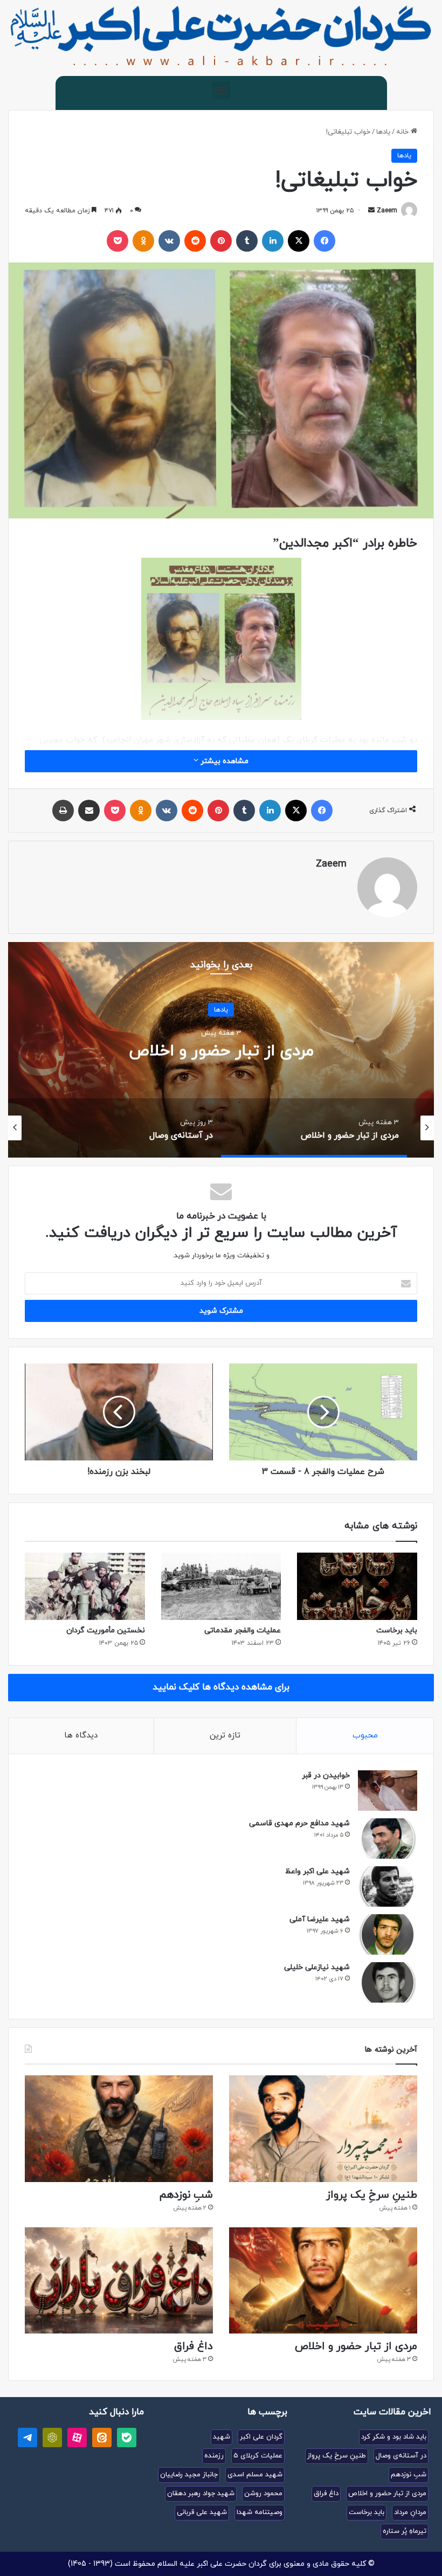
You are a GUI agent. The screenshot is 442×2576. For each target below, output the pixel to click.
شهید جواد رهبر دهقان (201, 2494)
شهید (222, 2437)
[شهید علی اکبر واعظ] (388, 1886)
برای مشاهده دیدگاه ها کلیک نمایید (221, 1687)
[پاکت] (118, 241)
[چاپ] (63, 811)
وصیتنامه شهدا (260, 2512)
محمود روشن (263, 2494)
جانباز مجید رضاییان (189, 2475)
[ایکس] (299, 241)
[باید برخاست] (357, 1587)
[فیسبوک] (324, 241)
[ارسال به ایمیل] (371, 211)
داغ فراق (194, 2346)
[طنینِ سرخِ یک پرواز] (323, 2128)
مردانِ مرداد (410, 2512)
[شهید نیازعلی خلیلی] (388, 1982)
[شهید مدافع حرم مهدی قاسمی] (388, 1838)
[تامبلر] (247, 241)
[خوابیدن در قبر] (388, 1791)
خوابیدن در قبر (326, 1775)
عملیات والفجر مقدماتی (243, 1630)
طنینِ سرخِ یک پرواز (372, 2195)
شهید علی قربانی (202, 2512)
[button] (221, 90)
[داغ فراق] (119, 2280)
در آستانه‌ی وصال (221, 1051)
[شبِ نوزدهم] (119, 2128)
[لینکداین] (273, 241)
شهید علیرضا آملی (320, 1919)
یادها (383, 132)
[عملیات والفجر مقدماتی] (221, 1587)
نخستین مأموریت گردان (106, 1630)
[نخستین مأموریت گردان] (85, 1587)
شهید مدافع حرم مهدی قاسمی (299, 1823)
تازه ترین (225, 1736)
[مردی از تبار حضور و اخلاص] (323, 2280)
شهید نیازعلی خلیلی (317, 1967)
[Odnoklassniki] (143, 241)
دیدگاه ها (81, 1736)
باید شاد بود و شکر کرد (394, 2437)
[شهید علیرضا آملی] (388, 1934)
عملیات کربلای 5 (258, 2456)
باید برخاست (397, 1630)
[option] (221, 1050)
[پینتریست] (221, 241)
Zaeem (387, 211)
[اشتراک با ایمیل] (89, 811)
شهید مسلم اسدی (255, 2475)
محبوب (365, 1736)
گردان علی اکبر (261, 2437)
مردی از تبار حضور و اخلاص (356, 2346)
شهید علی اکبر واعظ (317, 1871)
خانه (403, 132)
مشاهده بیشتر (223, 761)
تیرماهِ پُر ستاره (405, 2531)
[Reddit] (195, 241)
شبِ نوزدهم (186, 2195)
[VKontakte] (169, 241)
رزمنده (214, 2456)
